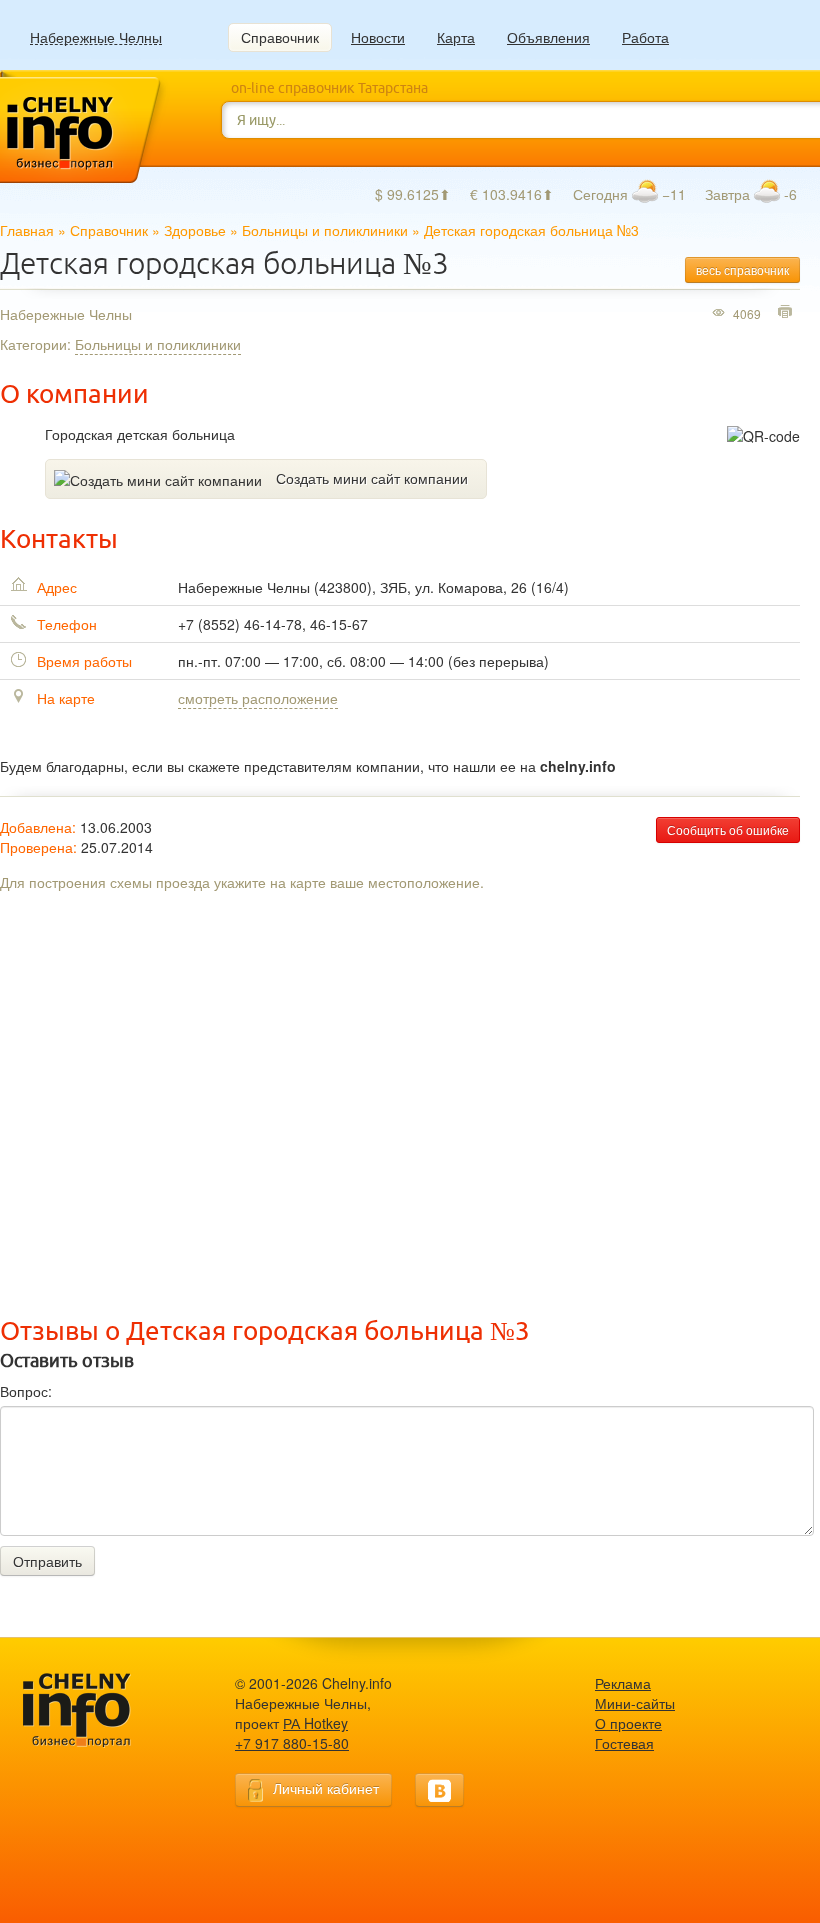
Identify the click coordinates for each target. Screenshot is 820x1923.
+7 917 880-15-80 (292, 1743)
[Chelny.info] (95, 1710)
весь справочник (742, 269)
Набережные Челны (96, 37)
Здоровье (195, 230)
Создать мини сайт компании (372, 478)
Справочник (280, 37)
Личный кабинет (326, 1788)
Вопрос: (26, 1391)
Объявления (548, 37)
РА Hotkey (315, 1723)
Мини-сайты (635, 1703)
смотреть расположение (258, 698)
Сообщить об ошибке (728, 829)
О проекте (628, 1723)
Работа (645, 37)
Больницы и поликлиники (325, 230)
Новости (378, 37)
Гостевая (624, 1743)
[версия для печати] (787, 313)
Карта (456, 37)
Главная (27, 230)
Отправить (47, 1561)
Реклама (623, 1683)
